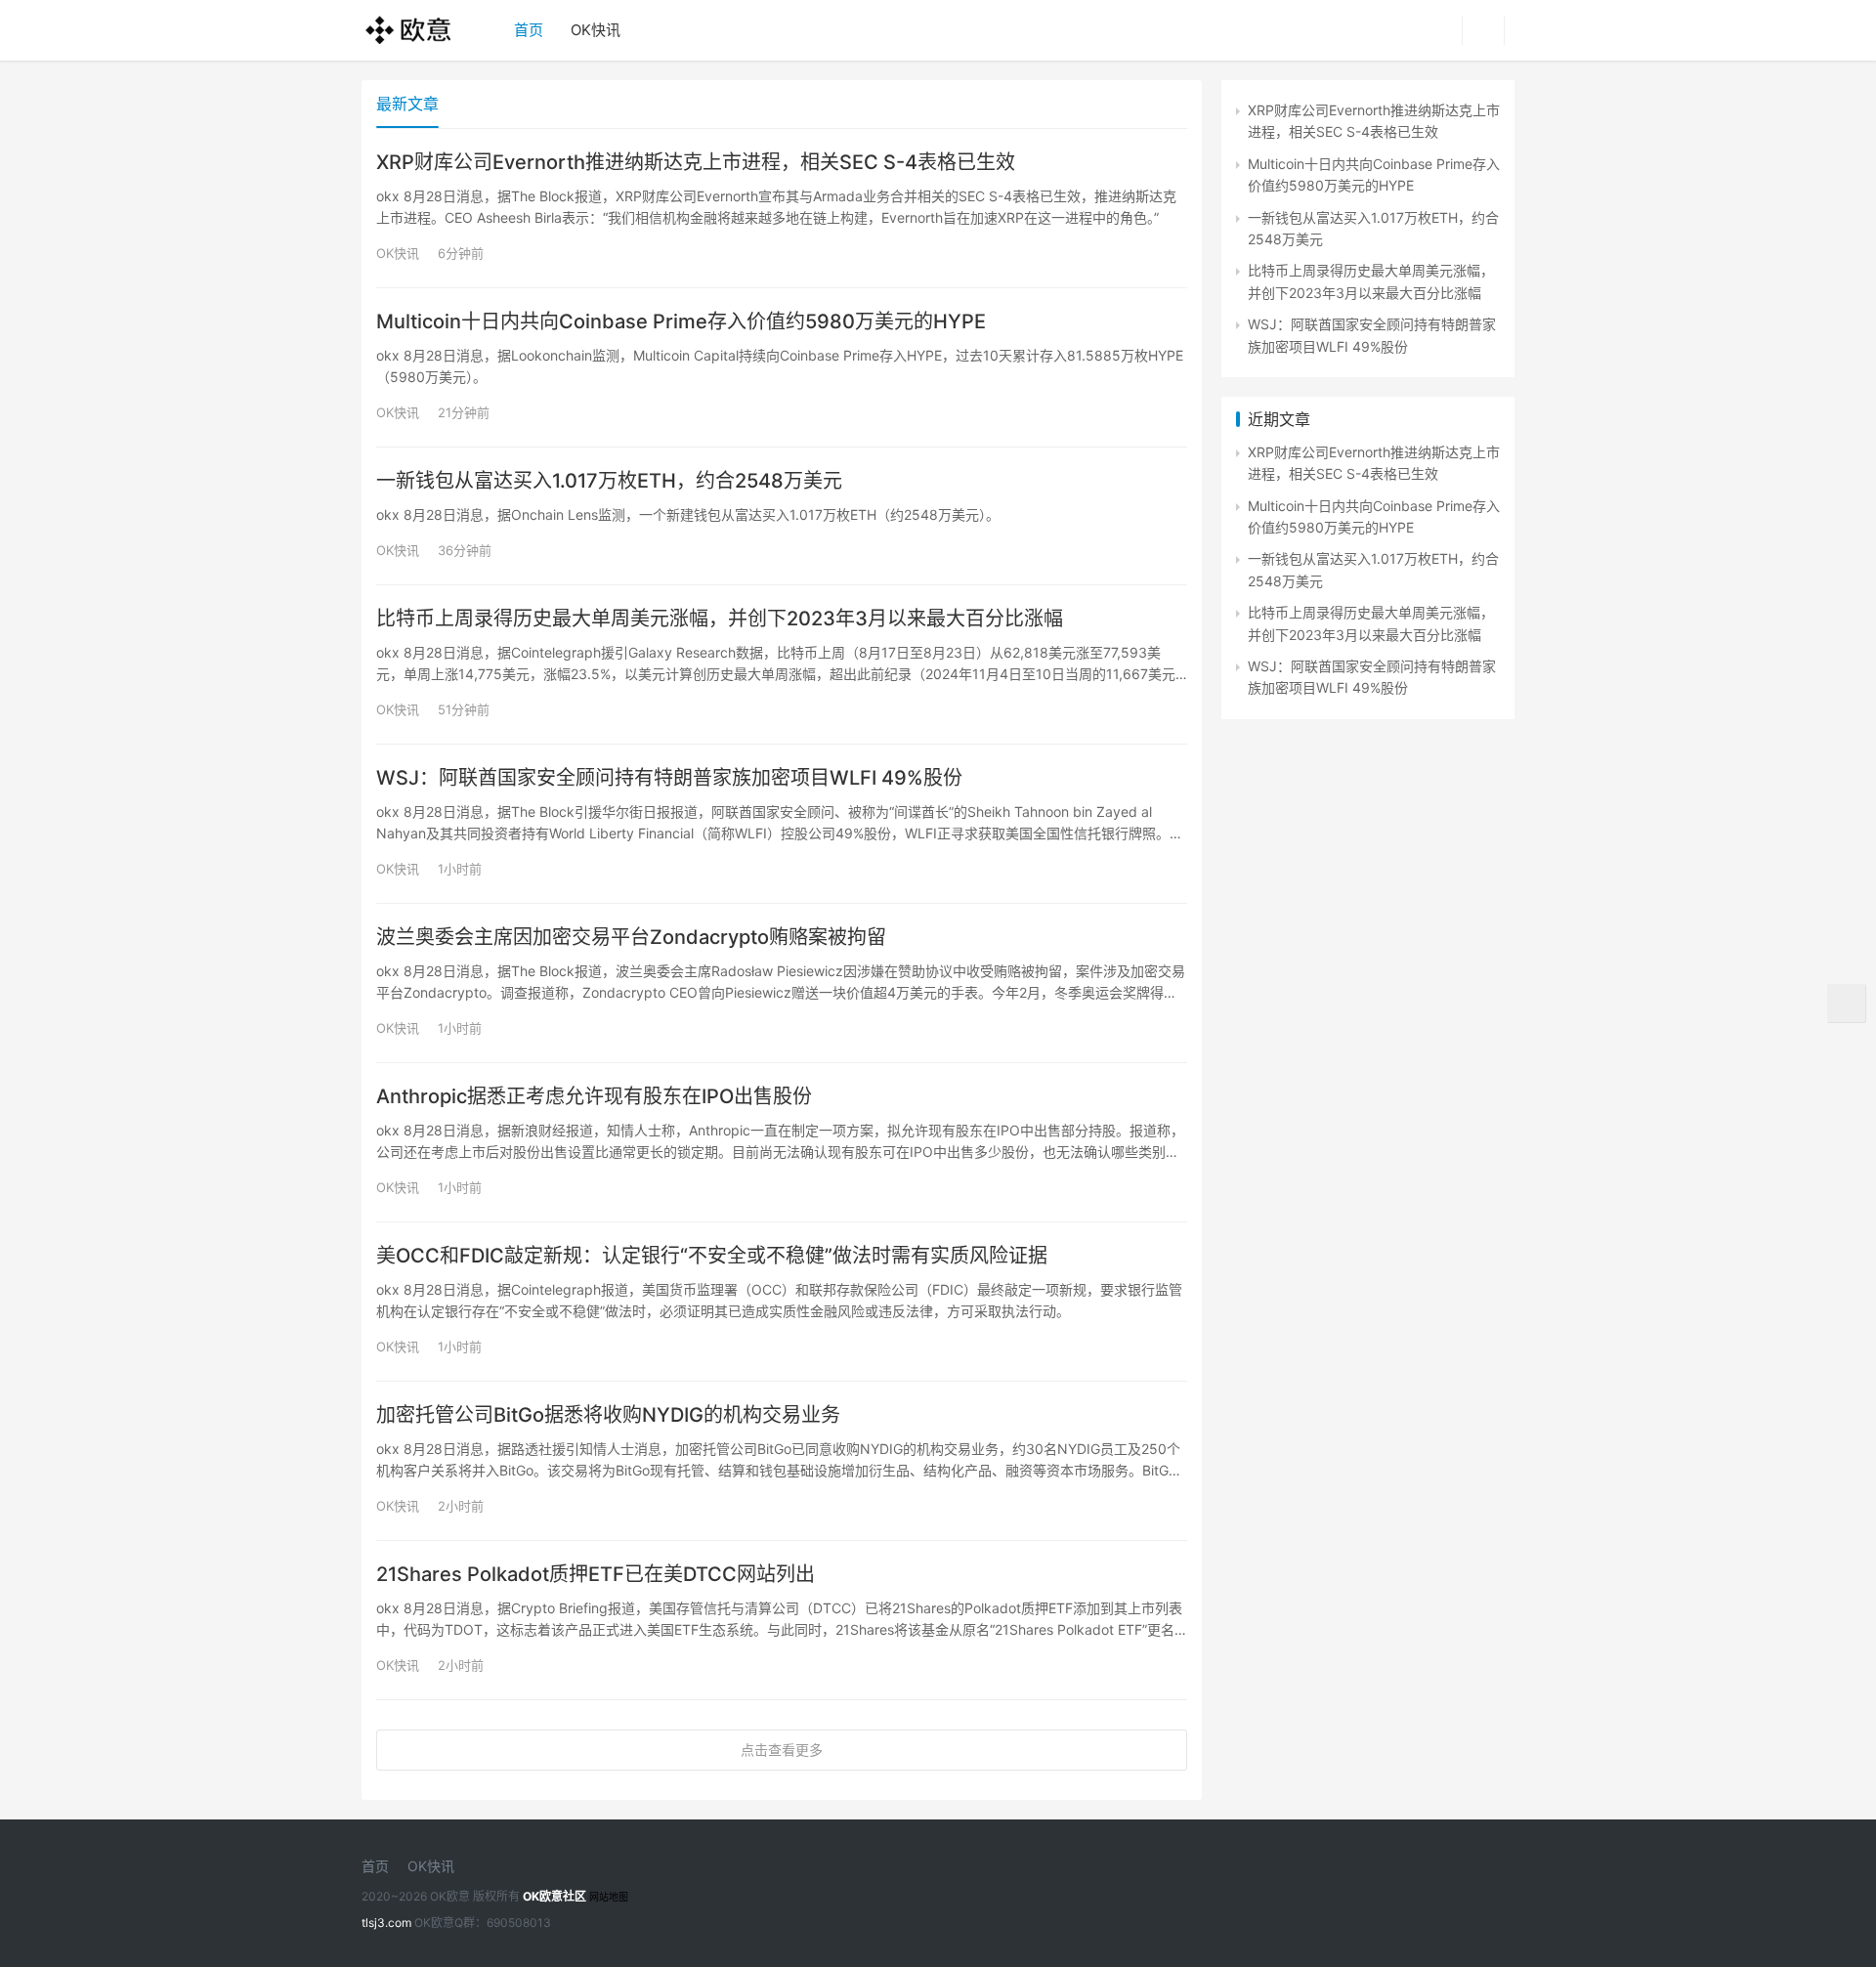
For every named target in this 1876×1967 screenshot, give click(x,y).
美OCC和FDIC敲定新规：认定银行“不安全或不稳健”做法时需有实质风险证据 (712, 1256)
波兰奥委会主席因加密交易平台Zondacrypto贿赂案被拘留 (631, 937)
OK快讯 (596, 30)
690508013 (519, 1923)
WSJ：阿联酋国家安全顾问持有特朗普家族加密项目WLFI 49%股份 (669, 778)
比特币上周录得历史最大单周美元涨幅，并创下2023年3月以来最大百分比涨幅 (720, 619)
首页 (529, 30)
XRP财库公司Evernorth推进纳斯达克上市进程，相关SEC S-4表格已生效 (696, 162)
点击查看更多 (782, 1750)
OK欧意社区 (554, 1896)
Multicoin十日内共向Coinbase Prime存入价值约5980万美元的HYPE (681, 321)
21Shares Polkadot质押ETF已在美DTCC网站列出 (596, 1574)
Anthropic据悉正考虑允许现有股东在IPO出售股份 (594, 1096)
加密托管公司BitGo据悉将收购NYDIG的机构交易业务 (608, 1415)
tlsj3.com (386, 1923)
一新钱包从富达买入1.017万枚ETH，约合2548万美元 (609, 481)
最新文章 (407, 104)
